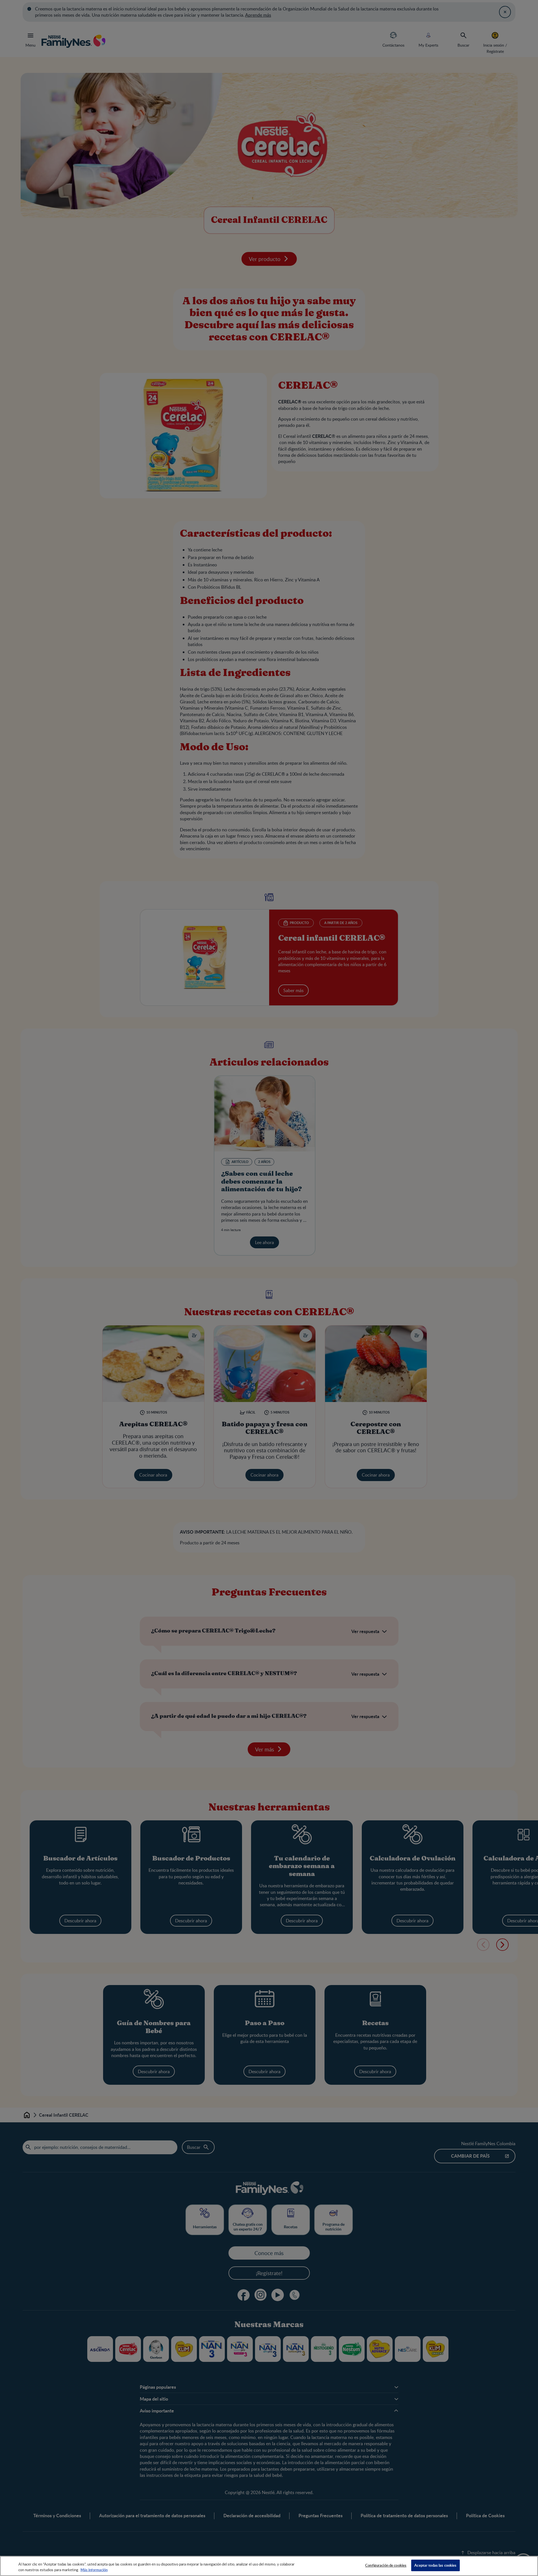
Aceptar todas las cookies (435, 2565)
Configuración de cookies (386, 2565)
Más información (94, 2570)
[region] (269, 2566)
